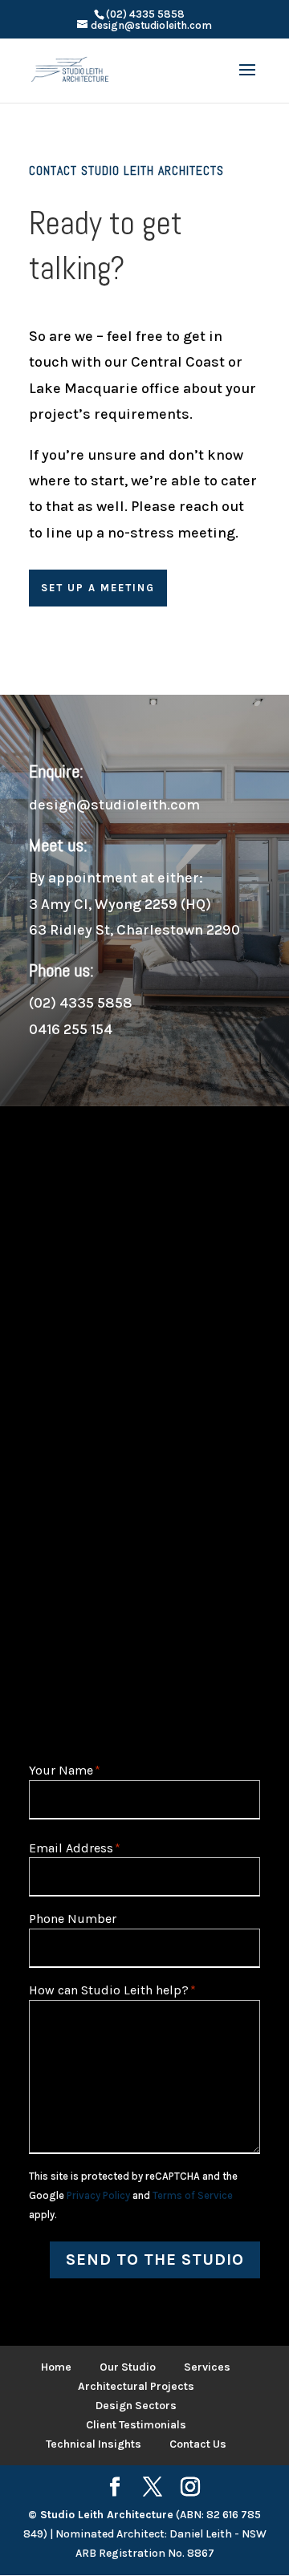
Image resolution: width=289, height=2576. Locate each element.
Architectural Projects (136, 2386)
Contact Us (198, 2444)
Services (207, 2367)
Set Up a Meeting (98, 588)
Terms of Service (193, 2195)
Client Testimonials (136, 2425)
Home (56, 2367)
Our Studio (128, 2367)
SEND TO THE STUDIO (155, 2260)
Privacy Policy (98, 2195)
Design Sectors (136, 2406)
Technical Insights (94, 2444)
